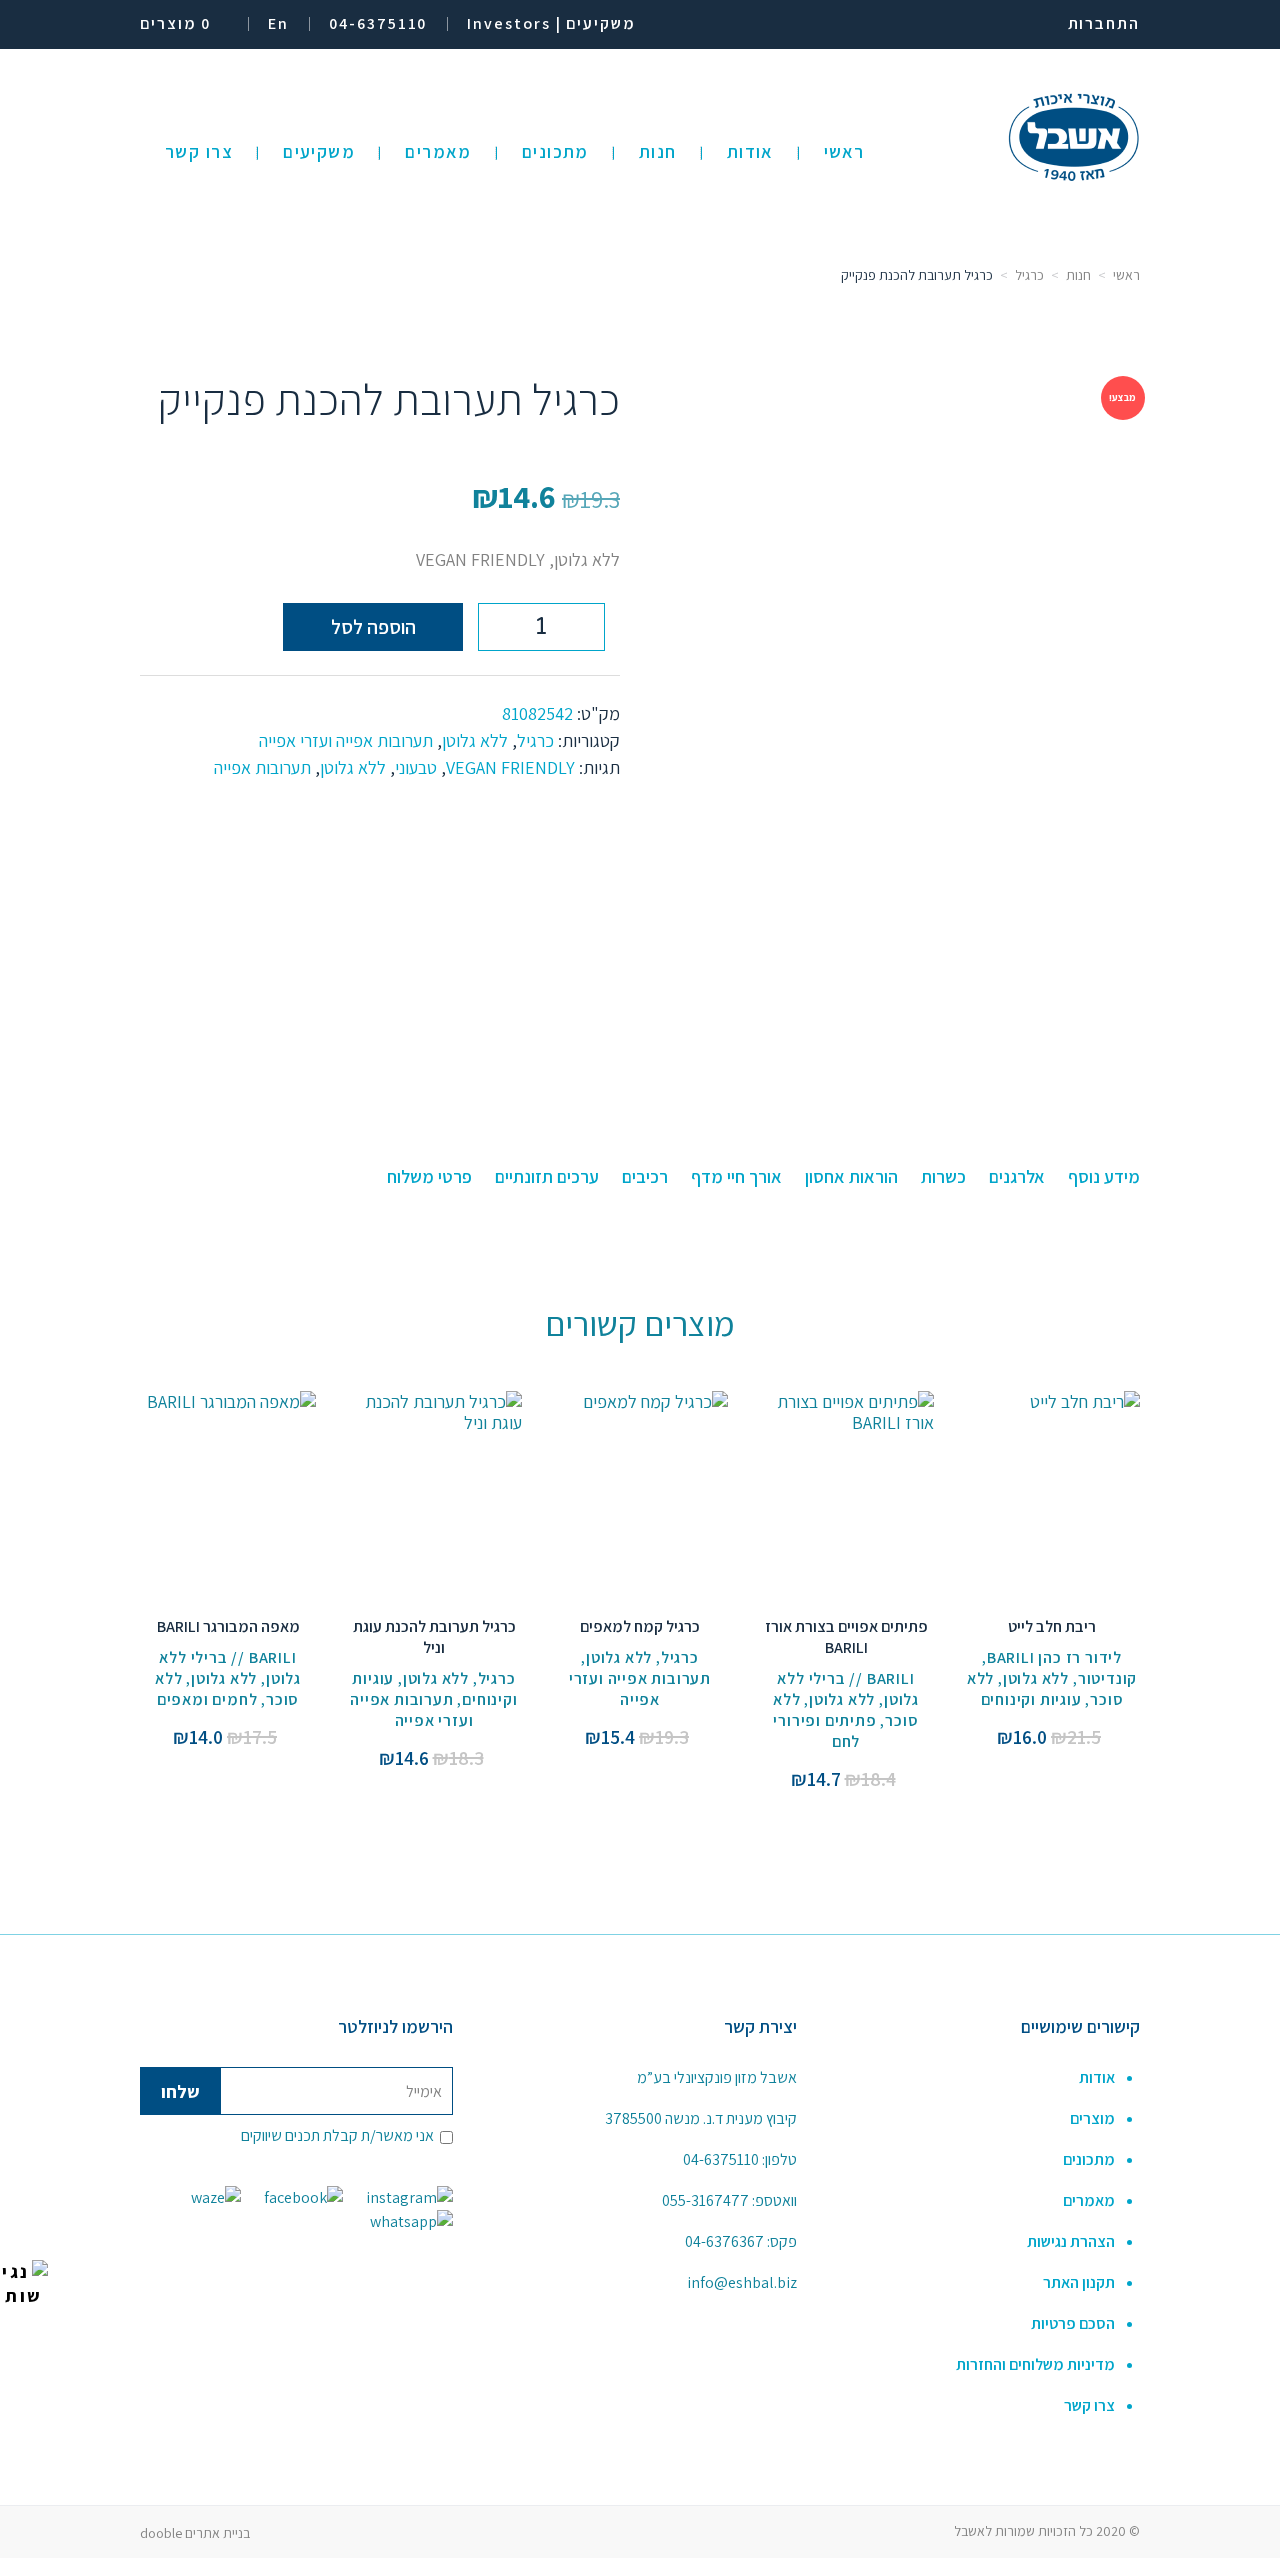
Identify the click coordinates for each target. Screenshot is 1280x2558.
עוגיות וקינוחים (1031, 1699)
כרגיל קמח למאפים (640, 1626)
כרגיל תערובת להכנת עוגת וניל (434, 1637)
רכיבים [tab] (645, 1176)
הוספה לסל (373, 627)
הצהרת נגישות (1071, 2241)
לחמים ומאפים (207, 1699)
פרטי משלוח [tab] (429, 1176)
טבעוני (416, 767)
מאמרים (1089, 2200)
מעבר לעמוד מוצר (1052, 1468)
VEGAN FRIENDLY (510, 767)
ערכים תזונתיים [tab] (547, 1176)
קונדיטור (1107, 1678)
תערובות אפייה (262, 767)
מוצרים (1092, 2118)
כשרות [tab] (943, 1176)
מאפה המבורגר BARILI (228, 1626)
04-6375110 (721, 2159)
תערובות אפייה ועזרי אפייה (346, 740)
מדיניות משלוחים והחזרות (1035, 2364)
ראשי (1126, 275)
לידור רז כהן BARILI (1054, 1657)
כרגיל (1029, 275)
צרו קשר (1089, 2405)
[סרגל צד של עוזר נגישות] (24, 2284)
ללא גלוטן (475, 740)
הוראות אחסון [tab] (851, 1176)
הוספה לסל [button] (1052, 1513)
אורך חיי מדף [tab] (736, 1176)
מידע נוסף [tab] (1104, 1176)
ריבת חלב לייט (1052, 1626)
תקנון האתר (1079, 2282)
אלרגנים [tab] (1017, 1176)
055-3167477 (705, 2200)
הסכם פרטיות (1073, 2323)
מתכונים (1089, 2159)
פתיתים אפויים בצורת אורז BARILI (846, 1637)
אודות (1097, 2077)
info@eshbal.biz (742, 2282)
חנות (1078, 275)
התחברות (1104, 23)
